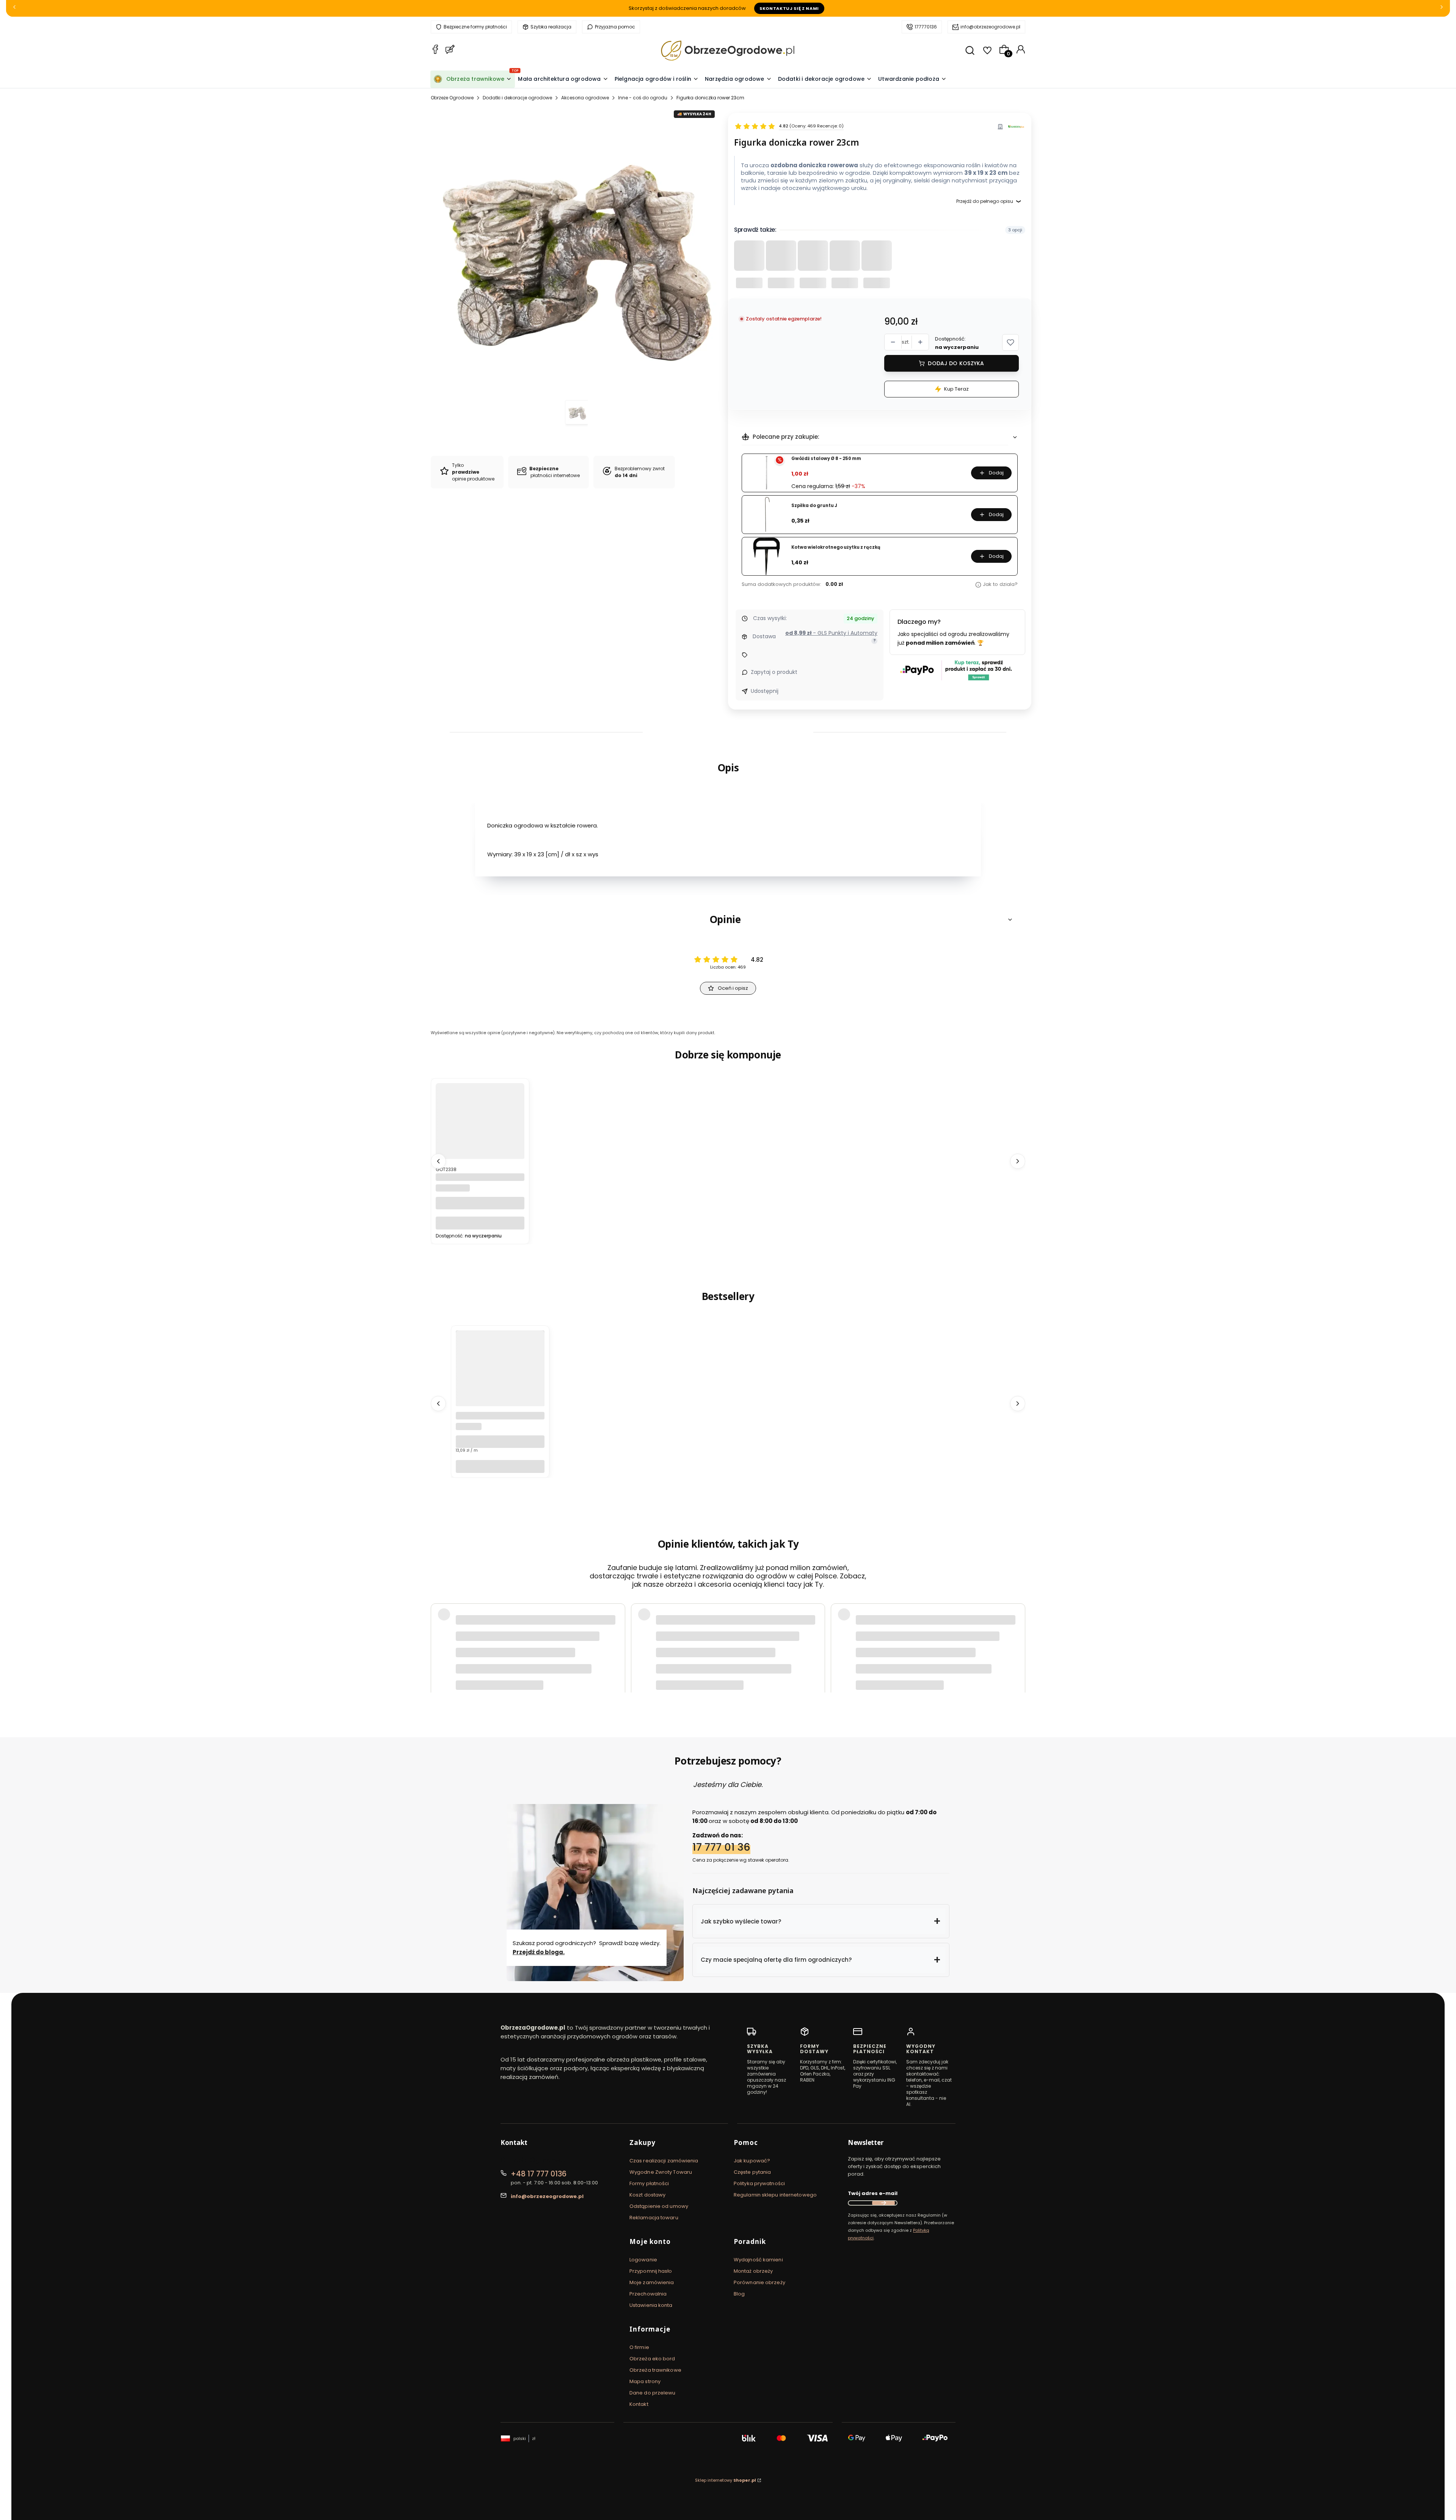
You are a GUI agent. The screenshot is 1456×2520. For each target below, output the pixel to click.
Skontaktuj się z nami (789, 8)
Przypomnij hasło (651, 2271)
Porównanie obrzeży (759, 2282)
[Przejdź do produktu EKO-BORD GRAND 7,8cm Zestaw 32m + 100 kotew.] (500, 1390)
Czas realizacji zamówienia (664, 2161)
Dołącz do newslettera (883, 2203)
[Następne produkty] (1018, 1161)
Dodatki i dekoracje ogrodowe (517, 98)
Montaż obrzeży (753, 2271)
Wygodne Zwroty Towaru (661, 2172)
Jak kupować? (752, 2161)
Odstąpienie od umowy (659, 2206)
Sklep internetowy (726, 2480)
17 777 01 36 (721, 1847)
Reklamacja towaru (654, 2218)
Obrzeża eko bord (652, 2359)
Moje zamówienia (652, 2282)
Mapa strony (645, 2381)
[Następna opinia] (1018, 1639)
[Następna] (1442, 9)
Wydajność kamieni (758, 2260)
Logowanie (643, 2260)
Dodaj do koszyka (956, 363)
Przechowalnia (648, 2294)
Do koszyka (480, 1223)
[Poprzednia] (14, 9)
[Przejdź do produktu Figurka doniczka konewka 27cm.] (480, 1142)
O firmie (639, 2347)
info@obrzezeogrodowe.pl (990, 27)
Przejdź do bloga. (539, 1952)
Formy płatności (649, 2183)
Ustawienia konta (651, 2305)
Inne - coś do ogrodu (643, 98)
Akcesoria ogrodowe (585, 98)
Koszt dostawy (647, 2195)
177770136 (926, 27)
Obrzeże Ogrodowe (452, 98)
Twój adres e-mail (873, 2193)
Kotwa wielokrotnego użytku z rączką (836, 547)
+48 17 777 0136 (539, 2174)
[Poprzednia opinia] (438, 1639)
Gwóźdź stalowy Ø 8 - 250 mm (826, 459)
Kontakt (639, 2404)
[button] (1010, 342)
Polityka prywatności (759, 2183)
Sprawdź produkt (982, 1658)
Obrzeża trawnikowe (655, 2370)
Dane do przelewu (653, 2393)
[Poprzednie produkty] (438, 1161)
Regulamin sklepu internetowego (775, 2195)
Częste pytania (752, 2172)
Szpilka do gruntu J (814, 506)
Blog (739, 2294)
